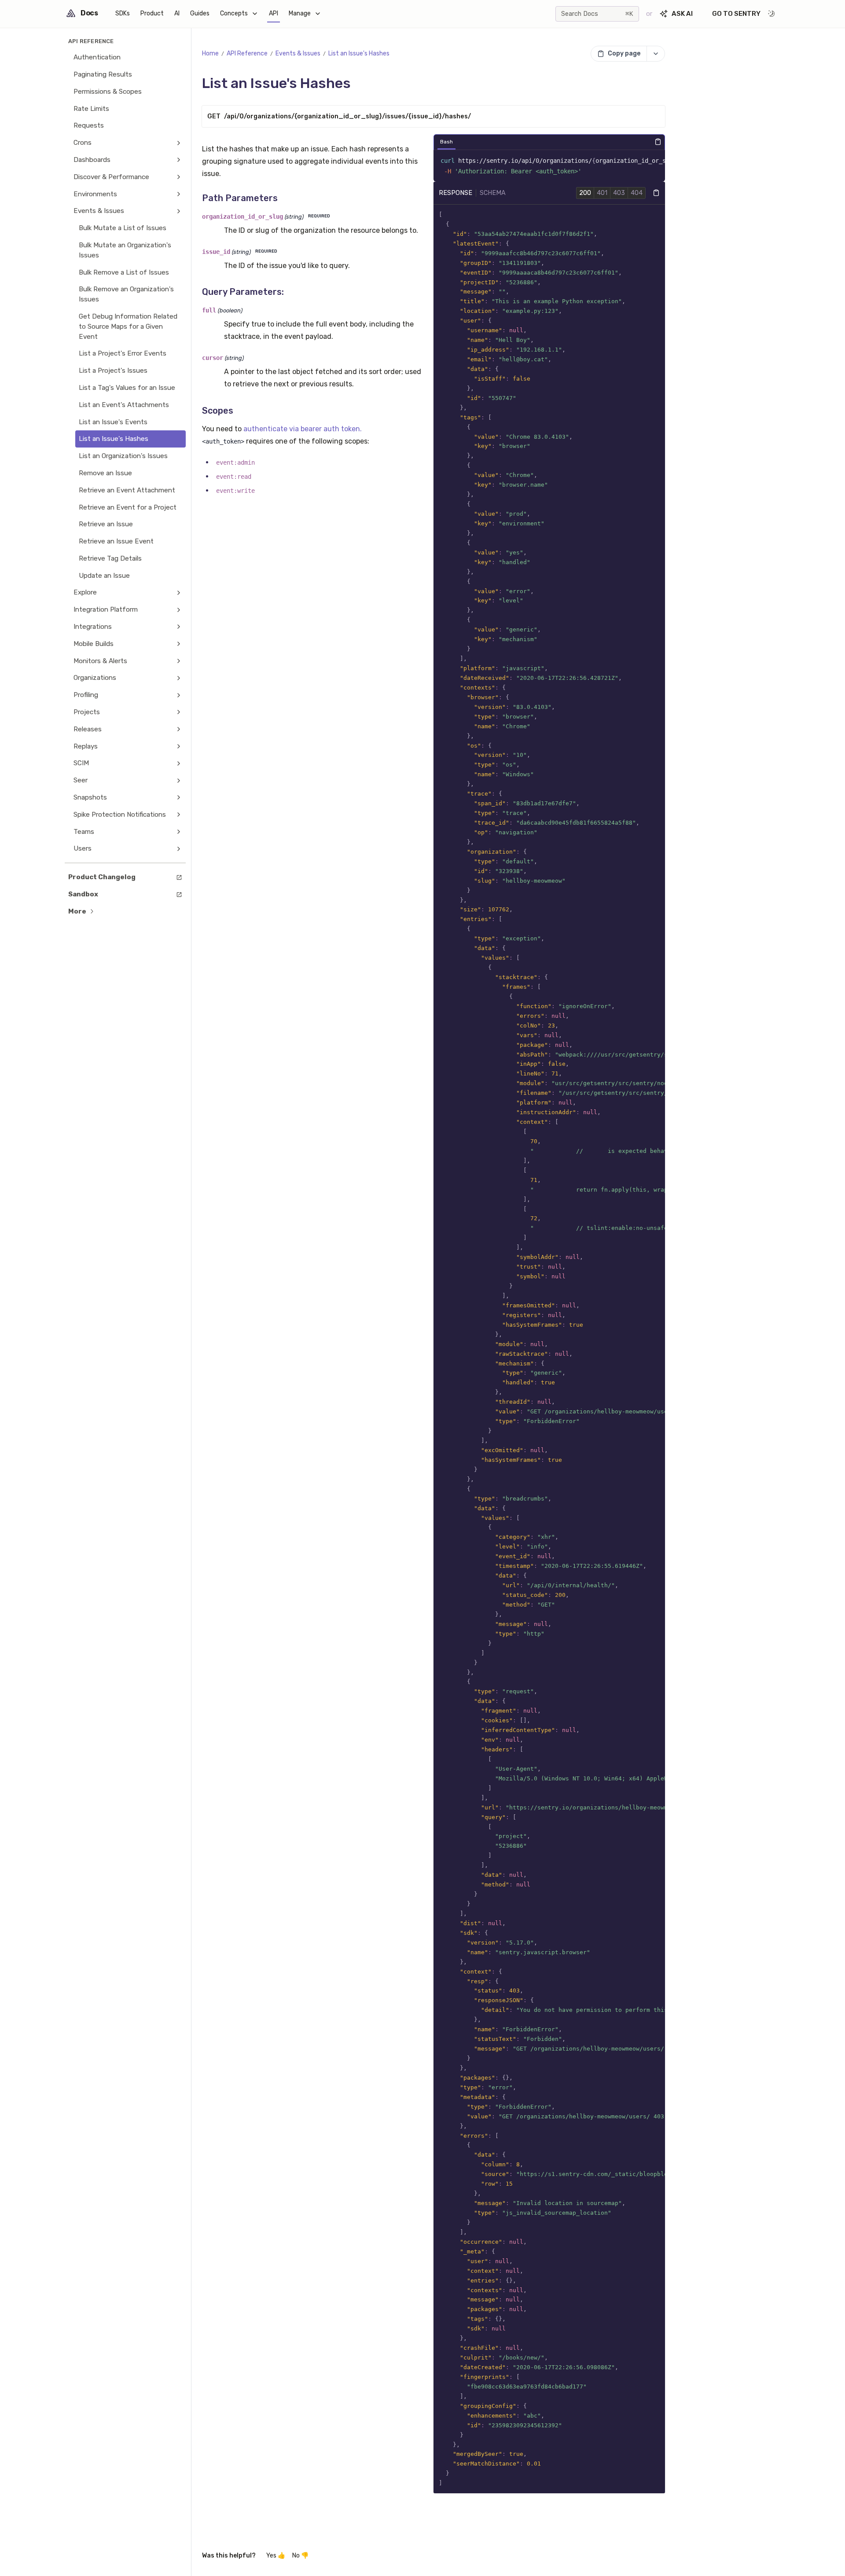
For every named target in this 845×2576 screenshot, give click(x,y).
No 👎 (300, 2556)
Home (210, 53)
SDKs (123, 13)
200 (585, 193)
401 (602, 193)
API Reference (247, 53)
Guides (200, 13)
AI (177, 13)
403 (619, 193)
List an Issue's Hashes (359, 53)
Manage (300, 13)
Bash (446, 142)
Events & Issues (298, 53)
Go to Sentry (736, 14)
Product (152, 13)
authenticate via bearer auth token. (303, 429)
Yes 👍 (276, 2556)
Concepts (234, 13)
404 (637, 193)
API (274, 13)
